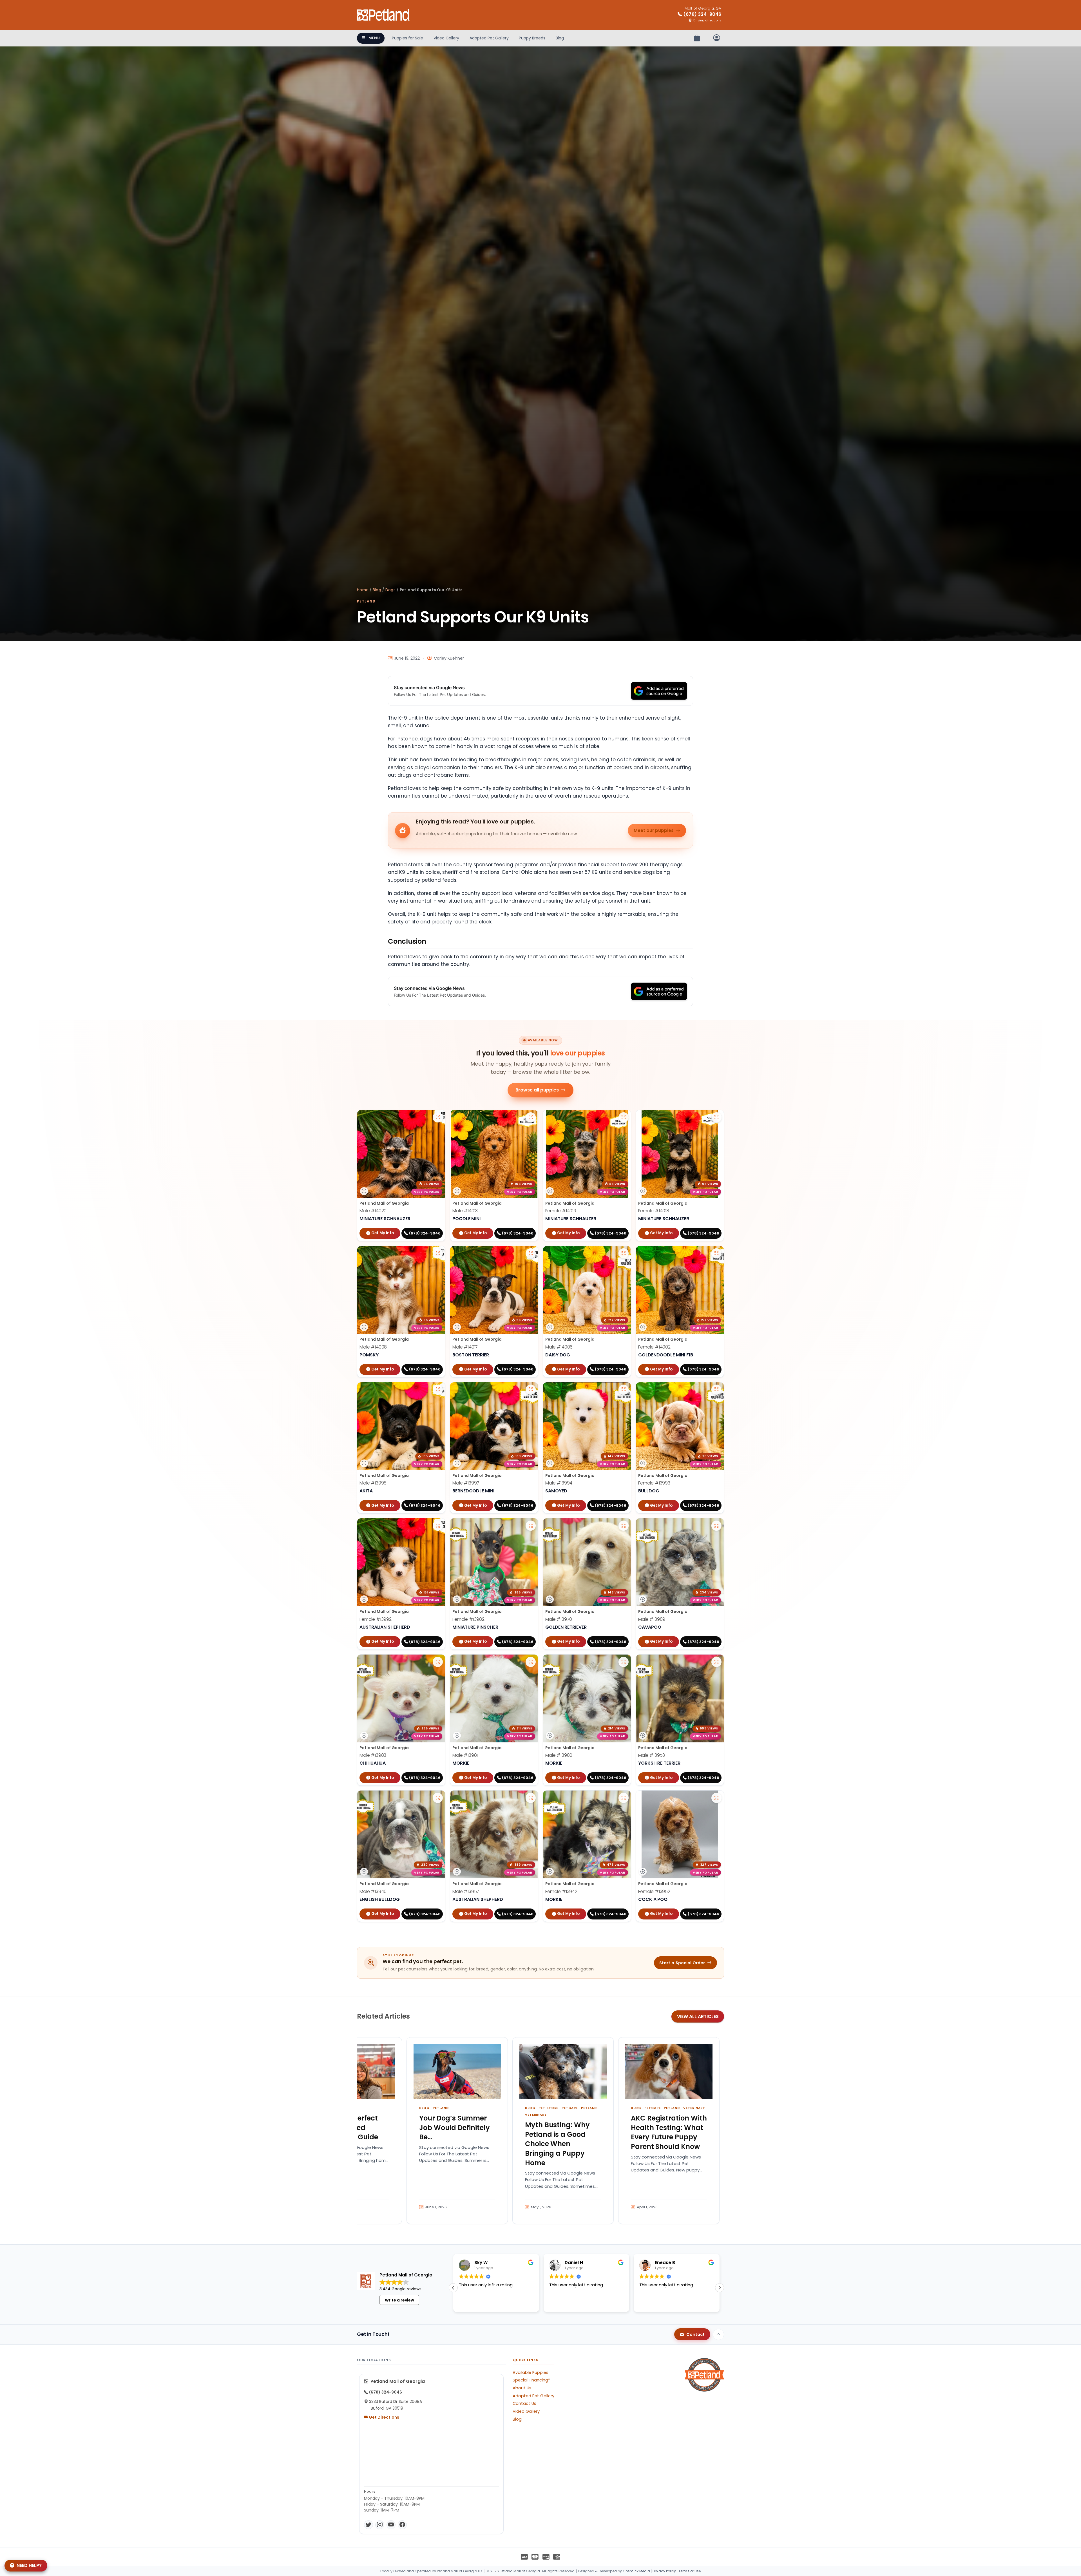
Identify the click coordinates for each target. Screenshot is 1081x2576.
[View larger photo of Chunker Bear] (438, 1798)
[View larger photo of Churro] (438, 1662)
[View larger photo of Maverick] (438, 1390)
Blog (560, 38)
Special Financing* (531, 2380)
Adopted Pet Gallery (489, 38)
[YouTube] (391, 2525)
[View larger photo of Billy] (531, 1253)
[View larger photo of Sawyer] (624, 1390)
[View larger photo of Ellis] (716, 1798)
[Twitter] (368, 2525)
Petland (366, 601)
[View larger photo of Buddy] (624, 1526)
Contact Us (524, 2403)
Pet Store (548, 2108)
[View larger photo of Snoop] (531, 1526)
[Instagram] (380, 2525)
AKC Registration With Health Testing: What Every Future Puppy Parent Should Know (669, 2132)
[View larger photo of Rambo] (531, 1798)
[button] (453, 2288)
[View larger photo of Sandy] (716, 1117)
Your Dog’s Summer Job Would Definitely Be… (454, 2128)
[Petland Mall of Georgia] (383, 15)
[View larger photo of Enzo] (531, 1662)
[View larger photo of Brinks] (438, 1253)
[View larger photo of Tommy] (624, 1253)
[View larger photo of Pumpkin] (716, 1390)
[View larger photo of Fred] (531, 1390)
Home (363, 590)
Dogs (390, 590)
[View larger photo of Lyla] (624, 1117)
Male (373, 1211)
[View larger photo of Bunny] (438, 1526)
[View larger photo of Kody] (716, 1526)
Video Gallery (446, 38)
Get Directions (384, 2417)
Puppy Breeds (532, 38)
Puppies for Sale (407, 38)
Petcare (570, 2108)
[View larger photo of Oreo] (624, 1662)
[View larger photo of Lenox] (716, 1662)
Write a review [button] (399, 2300)
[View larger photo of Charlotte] (716, 1253)
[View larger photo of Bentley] (624, 1798)
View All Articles (698, 2016)
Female (561, 1211)
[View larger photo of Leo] (438, 1117)
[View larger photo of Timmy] (531, 1117)
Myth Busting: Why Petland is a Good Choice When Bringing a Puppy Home (557, 2144)
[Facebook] (402, 2525)
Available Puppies (531, 2372)
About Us (522, 2388)
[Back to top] (718, 2334)
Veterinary (536, 2115)
